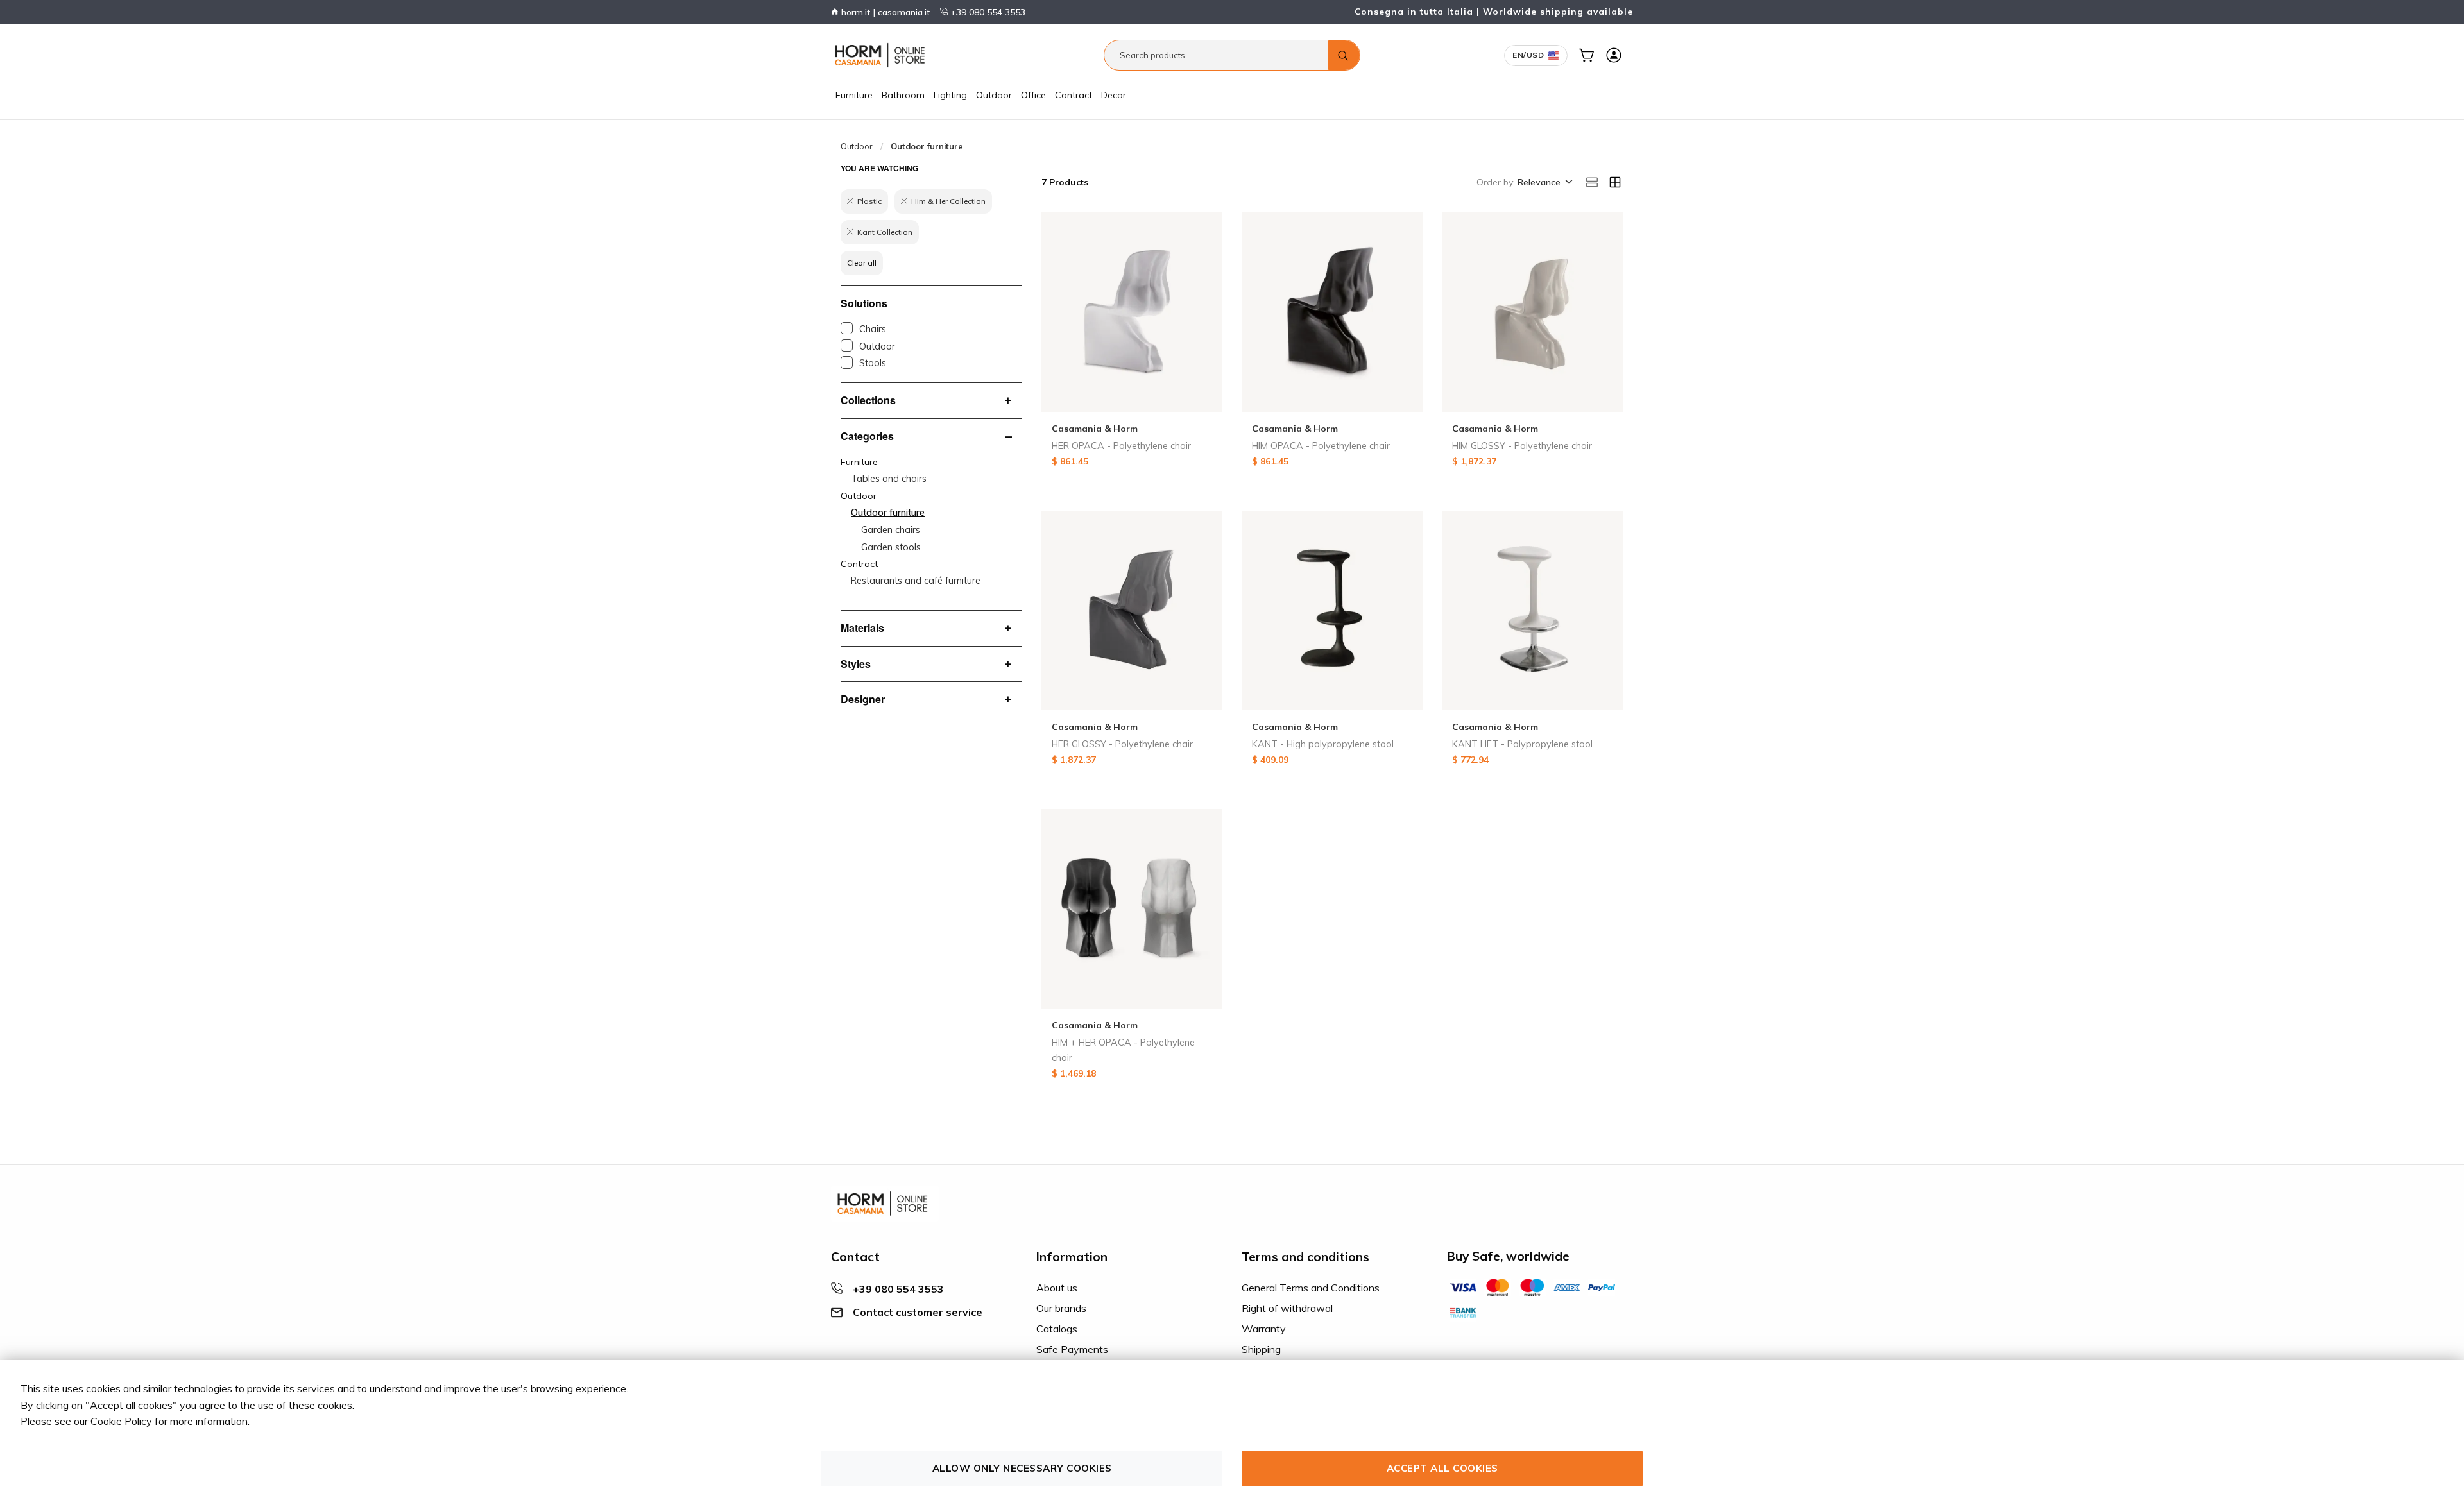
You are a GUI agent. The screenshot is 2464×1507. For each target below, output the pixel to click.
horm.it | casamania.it (884, 12)
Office (1033, 95)
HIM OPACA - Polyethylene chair (1321, 446)
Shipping (1261, 1349)
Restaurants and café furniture (916, 581)
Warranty (1264, 1329)
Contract (1074, 95)
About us (1057, 1288)
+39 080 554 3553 (987, 12)
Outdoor (994, 95)
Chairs (873, 329)
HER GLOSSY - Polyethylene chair (1122, 744)
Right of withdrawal (1287, 1308)
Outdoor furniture (888, 513)
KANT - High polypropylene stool (1323, 744)
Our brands (1061, 1308)
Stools (873, 363)
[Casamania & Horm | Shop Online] (882, 55)
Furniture (854, 95)
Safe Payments (1072, 1349)
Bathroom (903, 95)
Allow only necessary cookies (1022, 1468)
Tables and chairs (889, 479)
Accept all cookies (1442, 1468)
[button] (1544, 183)
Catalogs (1057, 1329)
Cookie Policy (121, 1421)
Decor (1114, 95)
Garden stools (891, 547)
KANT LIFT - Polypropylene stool (1522, 744)
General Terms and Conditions (1311, 1288)
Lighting (950, 95)
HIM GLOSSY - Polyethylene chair (1522, 446)
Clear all (862, 263)
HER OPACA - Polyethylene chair (1121, 446)
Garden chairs (891, 530)
